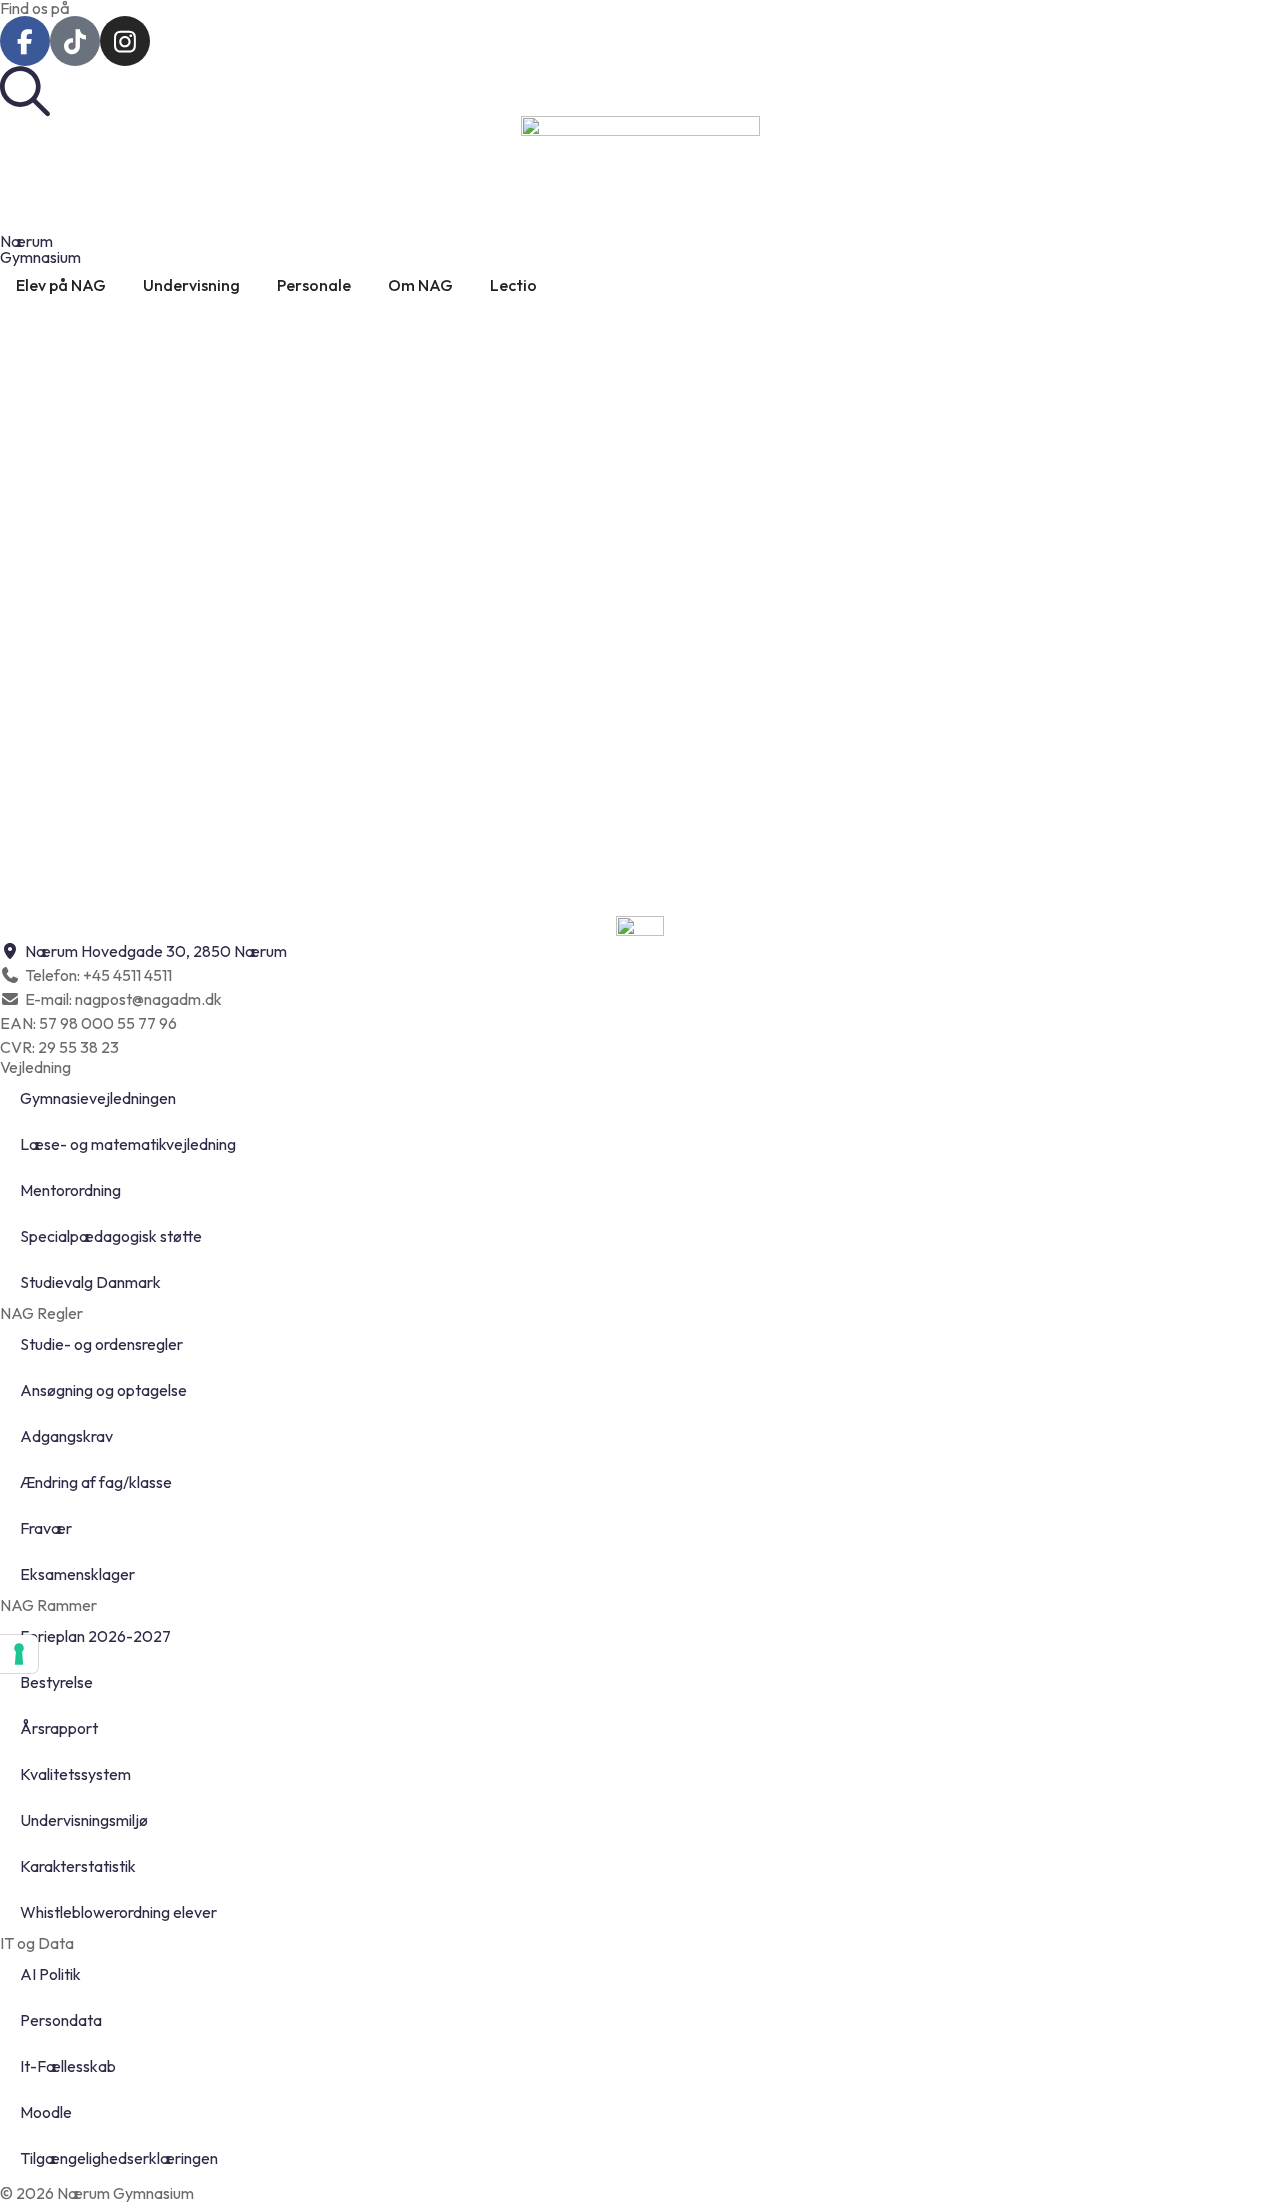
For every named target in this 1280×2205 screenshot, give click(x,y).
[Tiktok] (75, 41)
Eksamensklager (77, 1574)
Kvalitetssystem (75, 1774)
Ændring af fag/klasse (96, 1482)
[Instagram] (125, 41)
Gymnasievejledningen (98, 1098)
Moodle (46, 2112)
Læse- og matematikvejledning (128, 1144)
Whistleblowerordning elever (118, 1912)
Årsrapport (59, 1728)
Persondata (61, 2020)
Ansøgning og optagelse (103, 1390)
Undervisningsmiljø (84, 1820)
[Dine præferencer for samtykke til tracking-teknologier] (19, 1654)
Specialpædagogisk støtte (111, 1236)
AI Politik (50, 1974)
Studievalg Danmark (90, 1282)
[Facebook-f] (25, 41)
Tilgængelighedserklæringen (119, 2158)
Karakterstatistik (78, 1866)
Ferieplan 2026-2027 (95, 1636)
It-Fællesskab (68, 2066)
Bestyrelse (56, 1682)
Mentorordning (70, 1190)
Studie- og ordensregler (101, 1344)
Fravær (46, 1528)
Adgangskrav (66, 1436)
